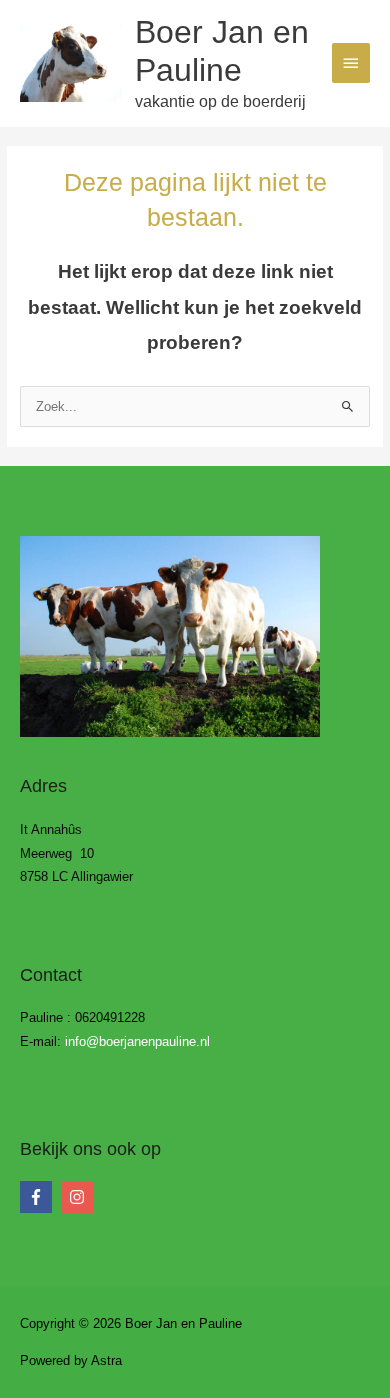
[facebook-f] (38, 1197)
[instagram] (79, 1197)
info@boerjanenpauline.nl (137, 1041)
